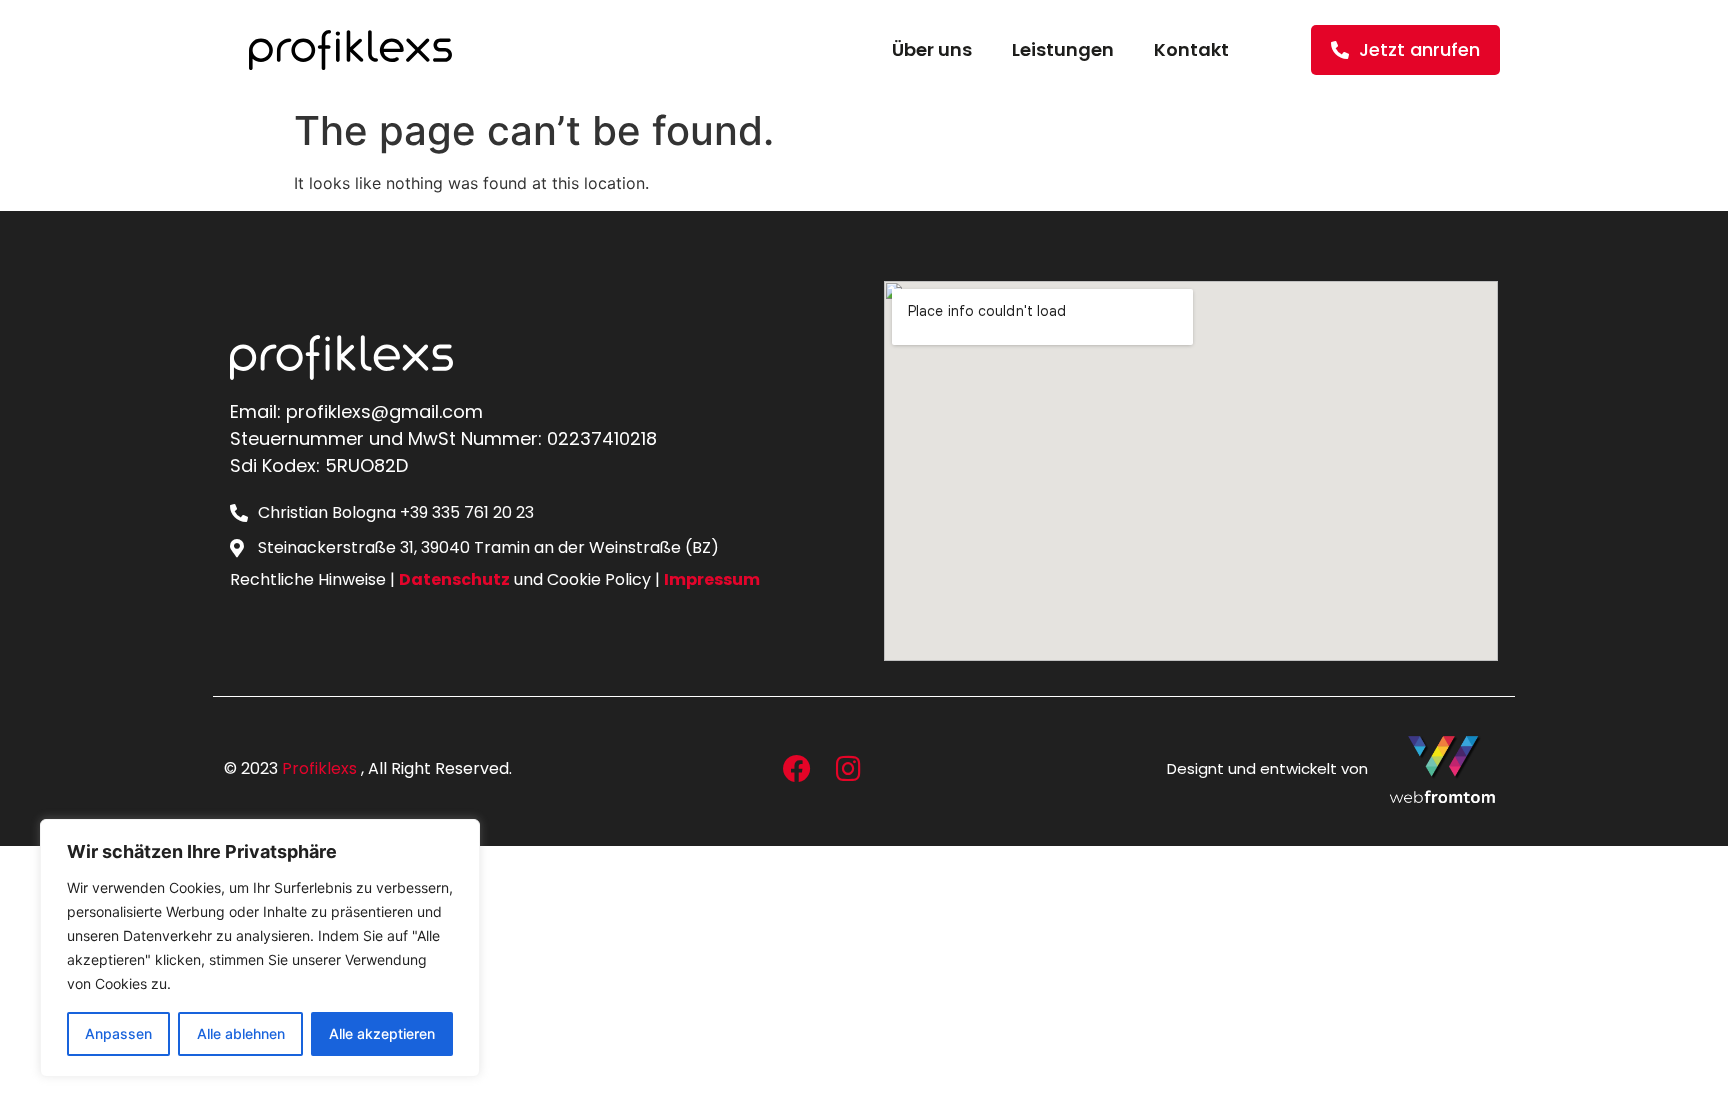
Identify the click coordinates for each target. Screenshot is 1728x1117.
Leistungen (1063, 49)
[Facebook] (797, 769)
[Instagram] (848, 769)
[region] (260, 948)
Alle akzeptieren (382, 1033)
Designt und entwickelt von (1267, 768)
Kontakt (1191, 49)
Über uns (932, 49)
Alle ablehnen (241, 1033)
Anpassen (118, 1033)
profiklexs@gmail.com (384, 411)
